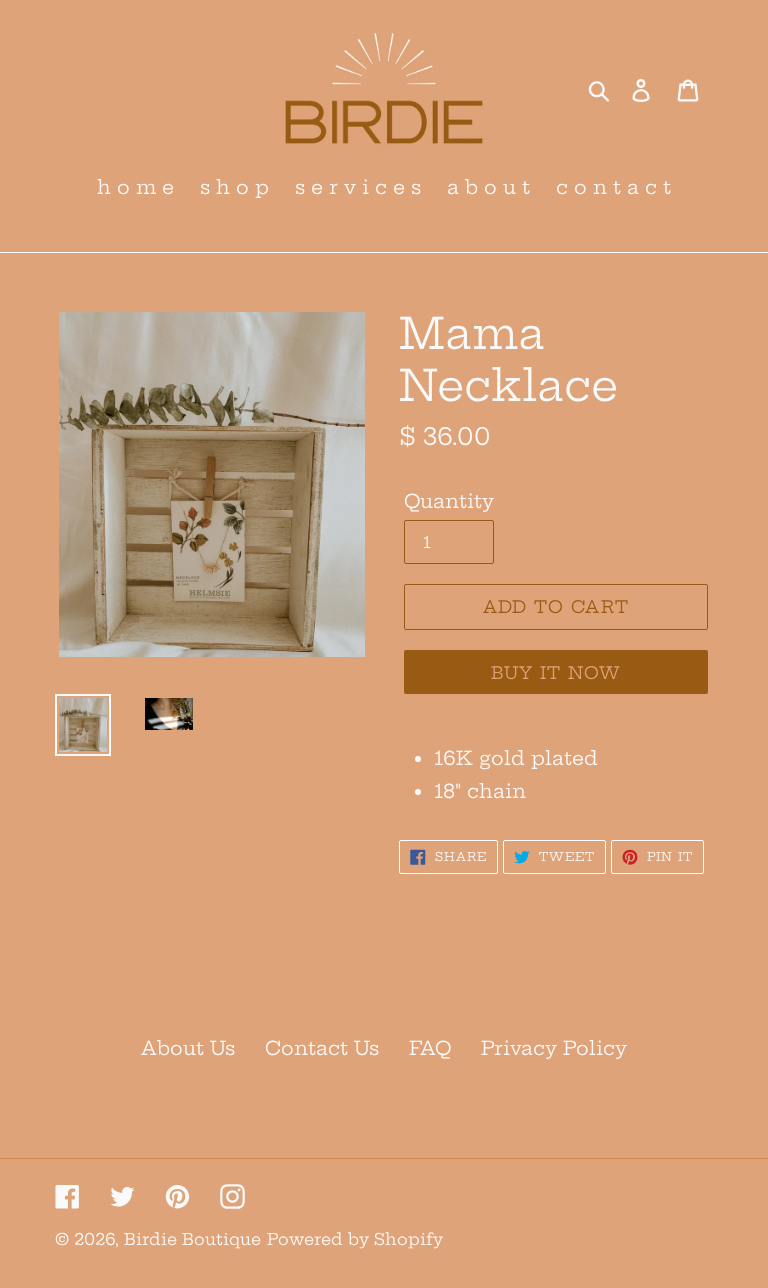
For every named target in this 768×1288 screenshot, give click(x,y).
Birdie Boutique (192, 1239)
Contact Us (322, 1048)
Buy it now (556, 672)
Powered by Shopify (355, 1239)
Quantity (449, 501)
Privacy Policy (554, 1048)
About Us (188, 1048)
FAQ (430, 1048)
